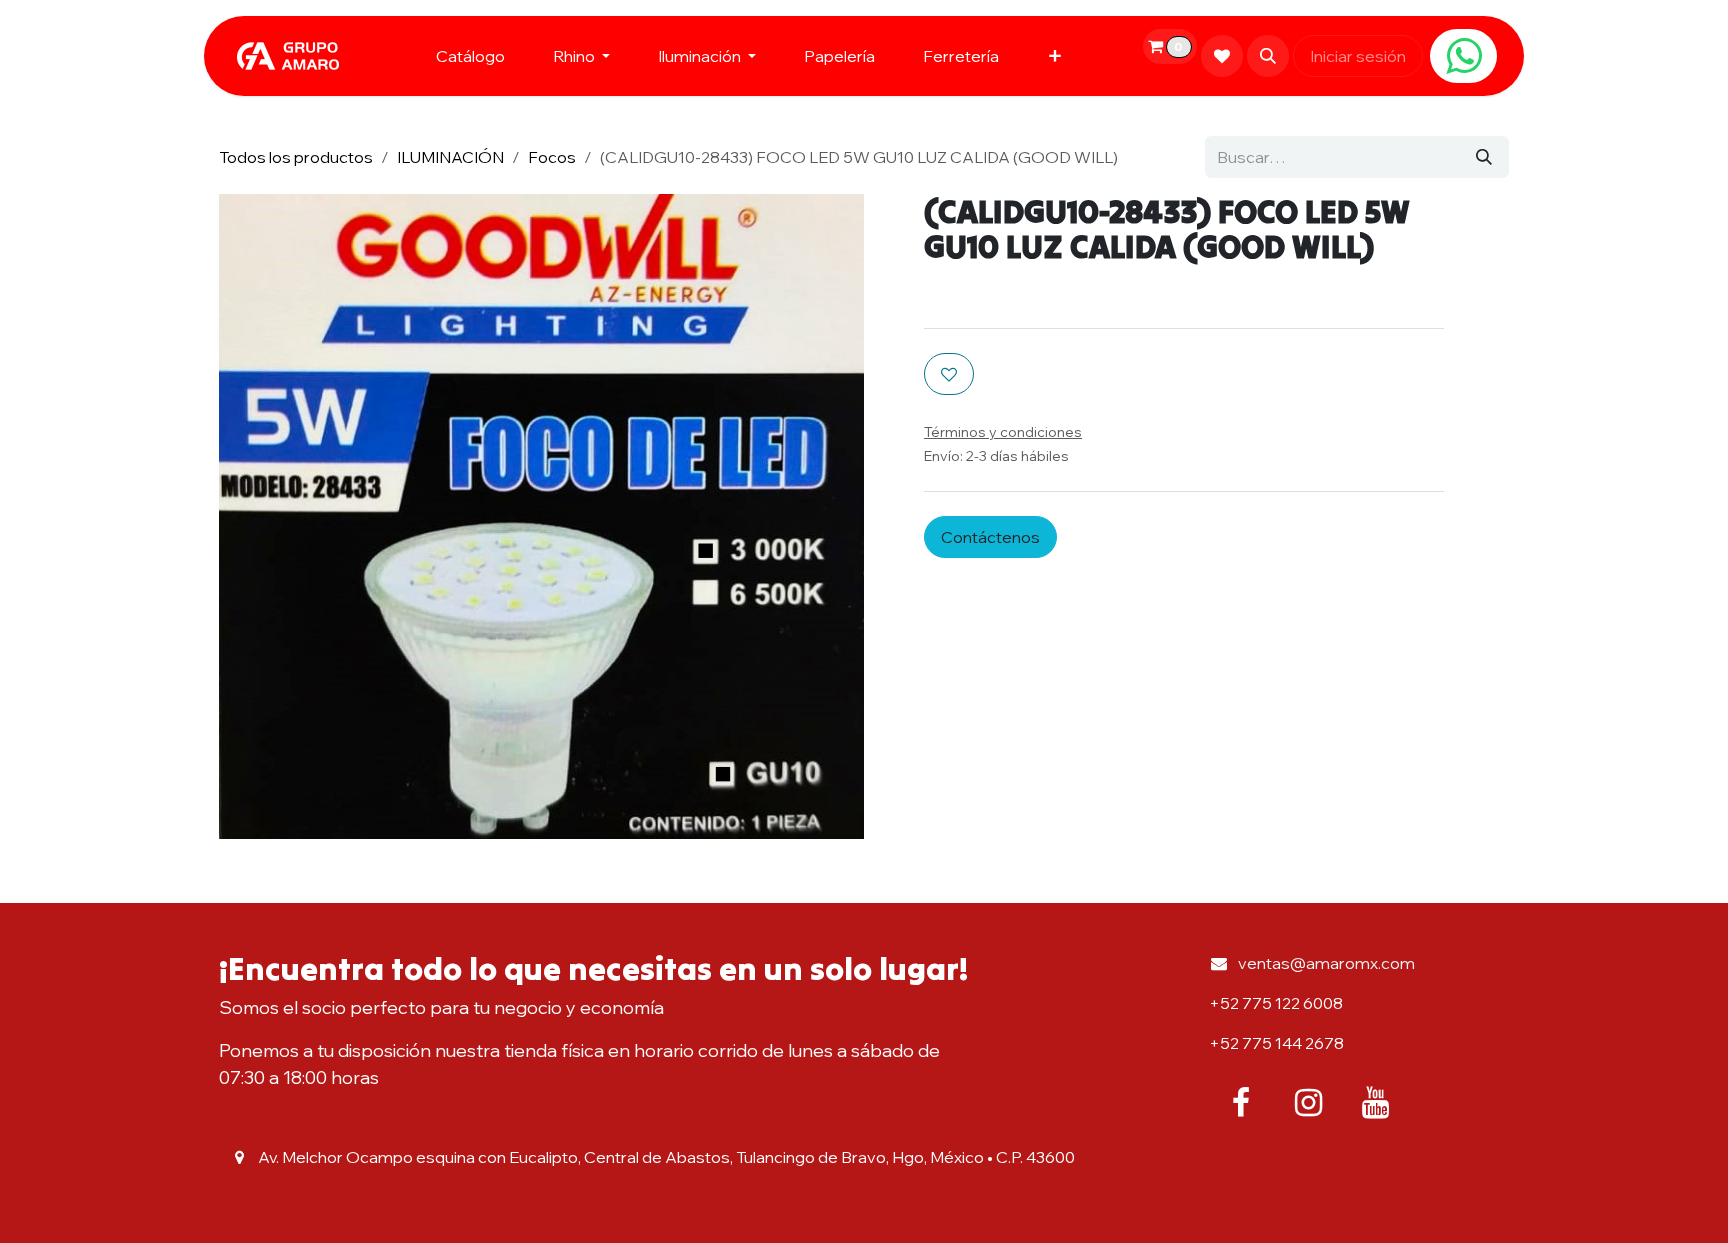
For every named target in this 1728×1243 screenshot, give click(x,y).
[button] (1268, 56)
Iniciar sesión (1358, 56)
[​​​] (1463, 56)
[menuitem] (470, 56)
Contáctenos (990, 537)
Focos (552, 157)
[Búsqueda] (1484, 157)
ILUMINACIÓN (450, 157)
